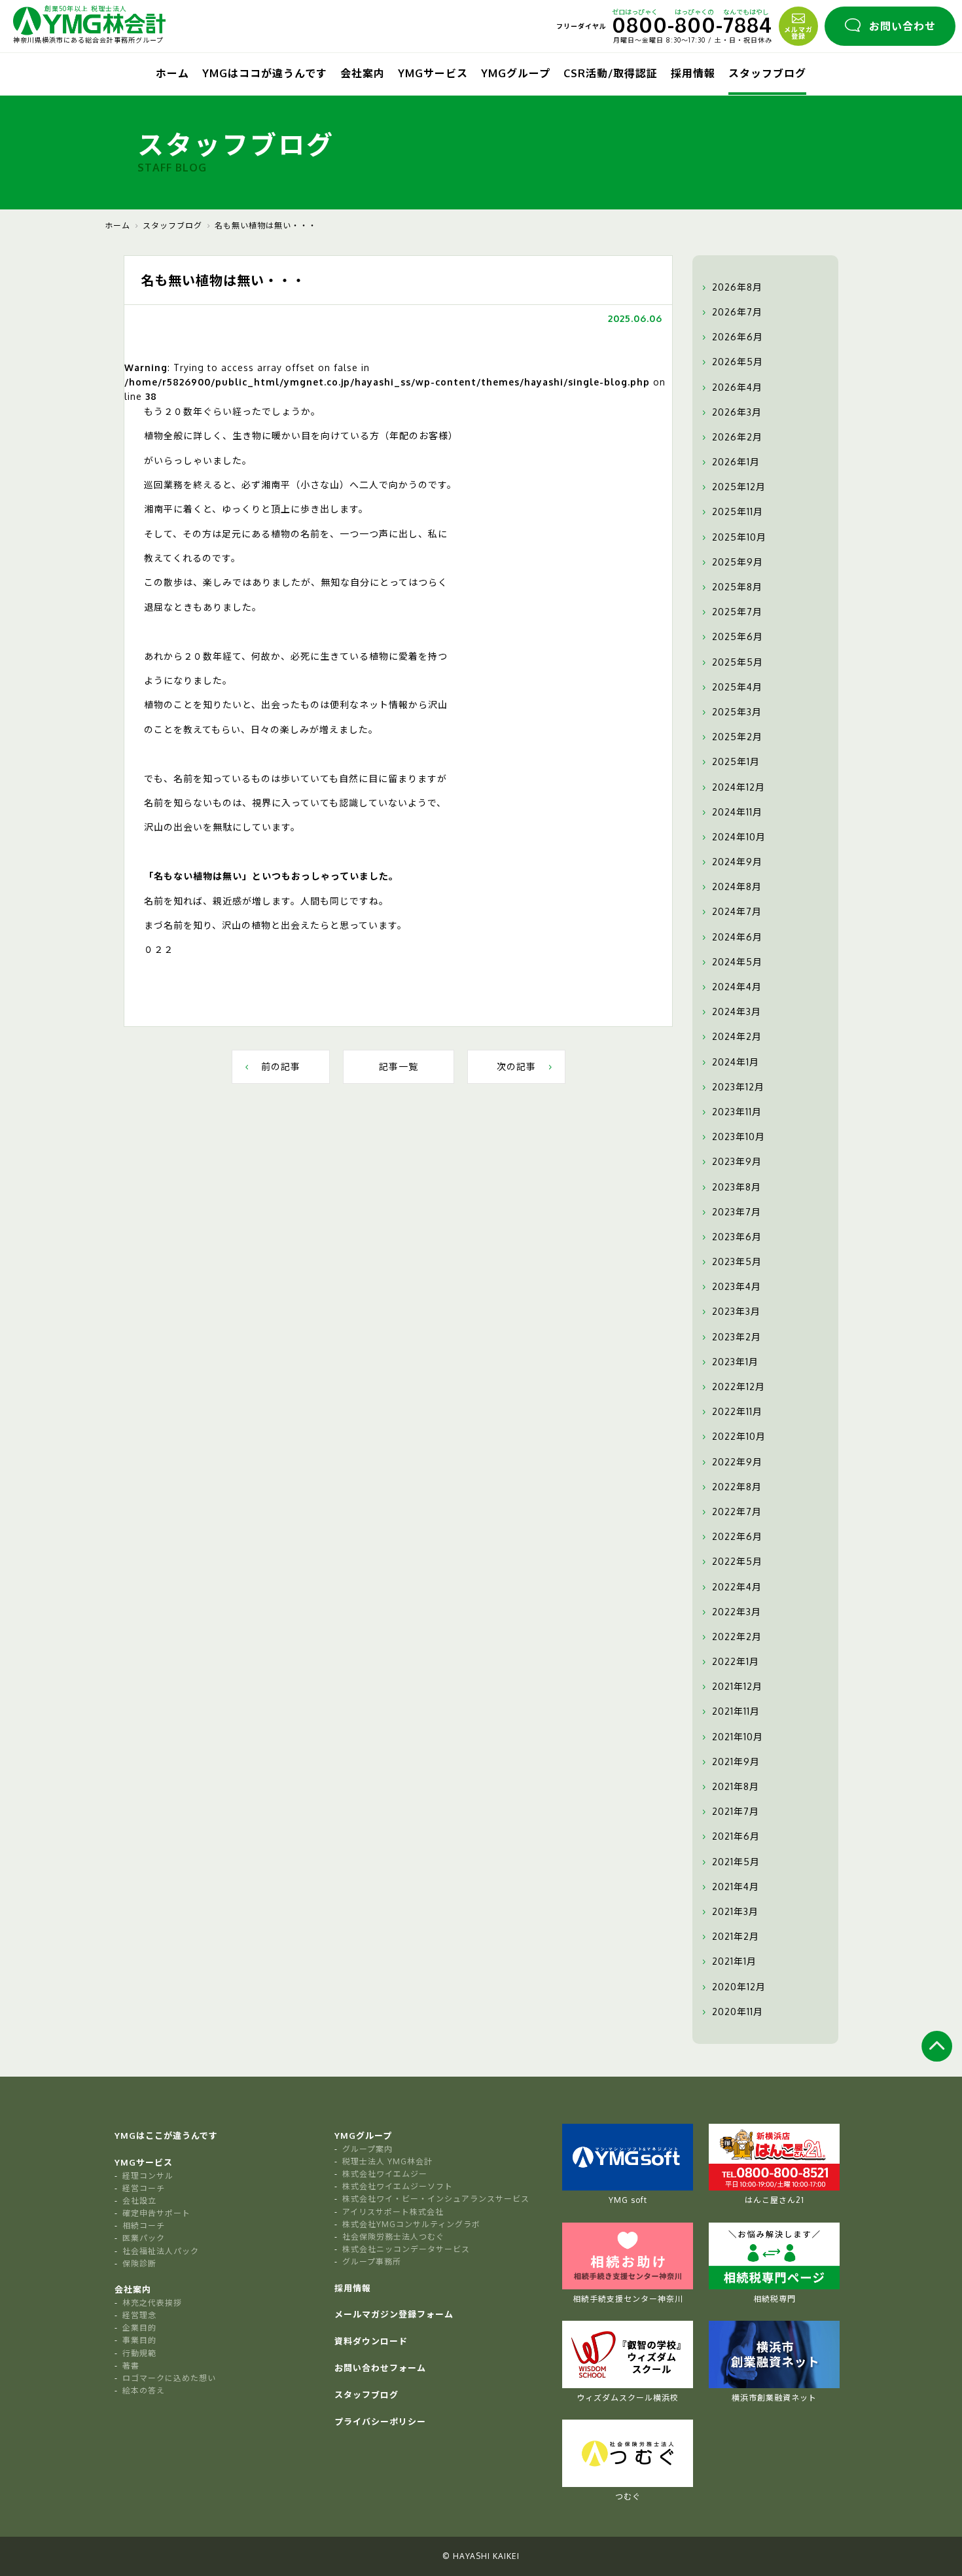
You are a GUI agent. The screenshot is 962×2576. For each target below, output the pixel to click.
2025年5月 (738, 662)
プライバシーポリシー (380, 2422)
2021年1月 (734, 1961)
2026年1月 (736, 462)
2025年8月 (737, 587)
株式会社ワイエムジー (385, 2174)
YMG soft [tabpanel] (628, 2200)
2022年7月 (737, 1512)
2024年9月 (737, 862)
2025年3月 (737, 712)
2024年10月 (739, 837)
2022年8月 (737, 1487)
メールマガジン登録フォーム (394, 2314)
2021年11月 (736, 1711)
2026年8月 (737, 287)
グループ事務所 (372, 2262)
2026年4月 (737, 387)
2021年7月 (736, 1811)
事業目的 (139, 2340)
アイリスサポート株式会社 (393, 2212)
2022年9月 (737, 1462)
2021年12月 (737, 1686)
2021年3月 (735, 1911)
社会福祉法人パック (161, 2251)
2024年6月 (737, 937)
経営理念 (139, 2315)
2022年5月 (737, 1561)
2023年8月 (737, 1187)
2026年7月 (737, 312)
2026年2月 (737, 437)
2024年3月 (737, 1011)
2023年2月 (737, 1337)
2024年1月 (736, 1062)
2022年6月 (737, 1536)
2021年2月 (736, 1936)
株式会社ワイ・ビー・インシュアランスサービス (436, 2199)
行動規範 (139, 2353)
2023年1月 (735, 1362)
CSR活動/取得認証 (611, 73)
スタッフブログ (767, 73)
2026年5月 (738, 362)
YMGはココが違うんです (265, 73)
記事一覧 (399, 1066)
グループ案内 (367, 2149)
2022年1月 (736, 1661)
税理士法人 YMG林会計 (387, 2161)
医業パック (144, 2238)
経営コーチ (144, 2188)
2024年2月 (737, 1036)
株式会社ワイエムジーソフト (398, 2186)
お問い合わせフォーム (380, 2368)
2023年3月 (736, 1311)
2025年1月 (736, 761)
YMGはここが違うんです (166, 2136)
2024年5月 (737, 962)
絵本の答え (144, 2390)
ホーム (172, 73)
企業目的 (139, 2328)
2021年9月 (736, 1762)
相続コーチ (144, 2226)
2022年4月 (737, 1587)
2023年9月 (737, 1161)
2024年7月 (737, 911)
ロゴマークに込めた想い (169, 2378)
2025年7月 (737, 612)
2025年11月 (738, 511)
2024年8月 (737, 886)
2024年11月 (737, 812)
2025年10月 (739, 537)
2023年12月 (738, 1087)
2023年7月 (737, 1212)
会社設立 (139, 2201)
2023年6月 (737, 1237)
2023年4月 (737, 1286)
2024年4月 (737, 987)
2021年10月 (738, 1737)
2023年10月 (739, 1136)
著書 (131, 2366)
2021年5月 (736, 1862)
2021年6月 (736, 1836)
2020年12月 (739, 1987)
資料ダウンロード (371, 2341)
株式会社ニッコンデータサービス (406, 2249)
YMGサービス (433, 73)
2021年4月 (736, 1887)
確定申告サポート (156, 2213)
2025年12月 (739, 487)
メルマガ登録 (798, 33)
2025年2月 (737, 737)
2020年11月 (738, 2012)
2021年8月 (736, 1786)
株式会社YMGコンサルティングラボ (411, 2224)
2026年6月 (738, 337)
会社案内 (363, 73)
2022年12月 (739, 1386)
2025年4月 (737, 687)
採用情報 (693, 73)
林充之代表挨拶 (152, 2303)
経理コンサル (148, 2176)
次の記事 (516, 1066)
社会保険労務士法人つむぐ (393, 2237)
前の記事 (281, 1066)
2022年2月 (737, 1637)
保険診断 (139, 2263)
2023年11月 (737, 1112)
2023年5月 (737, 1261)
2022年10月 (739, 1436)
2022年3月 (737, 1612)
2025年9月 (738, 562)
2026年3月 (737, 412)
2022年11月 (737, 1411)
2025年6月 (738, 636)
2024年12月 (739, 787)
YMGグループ (516, 73)
